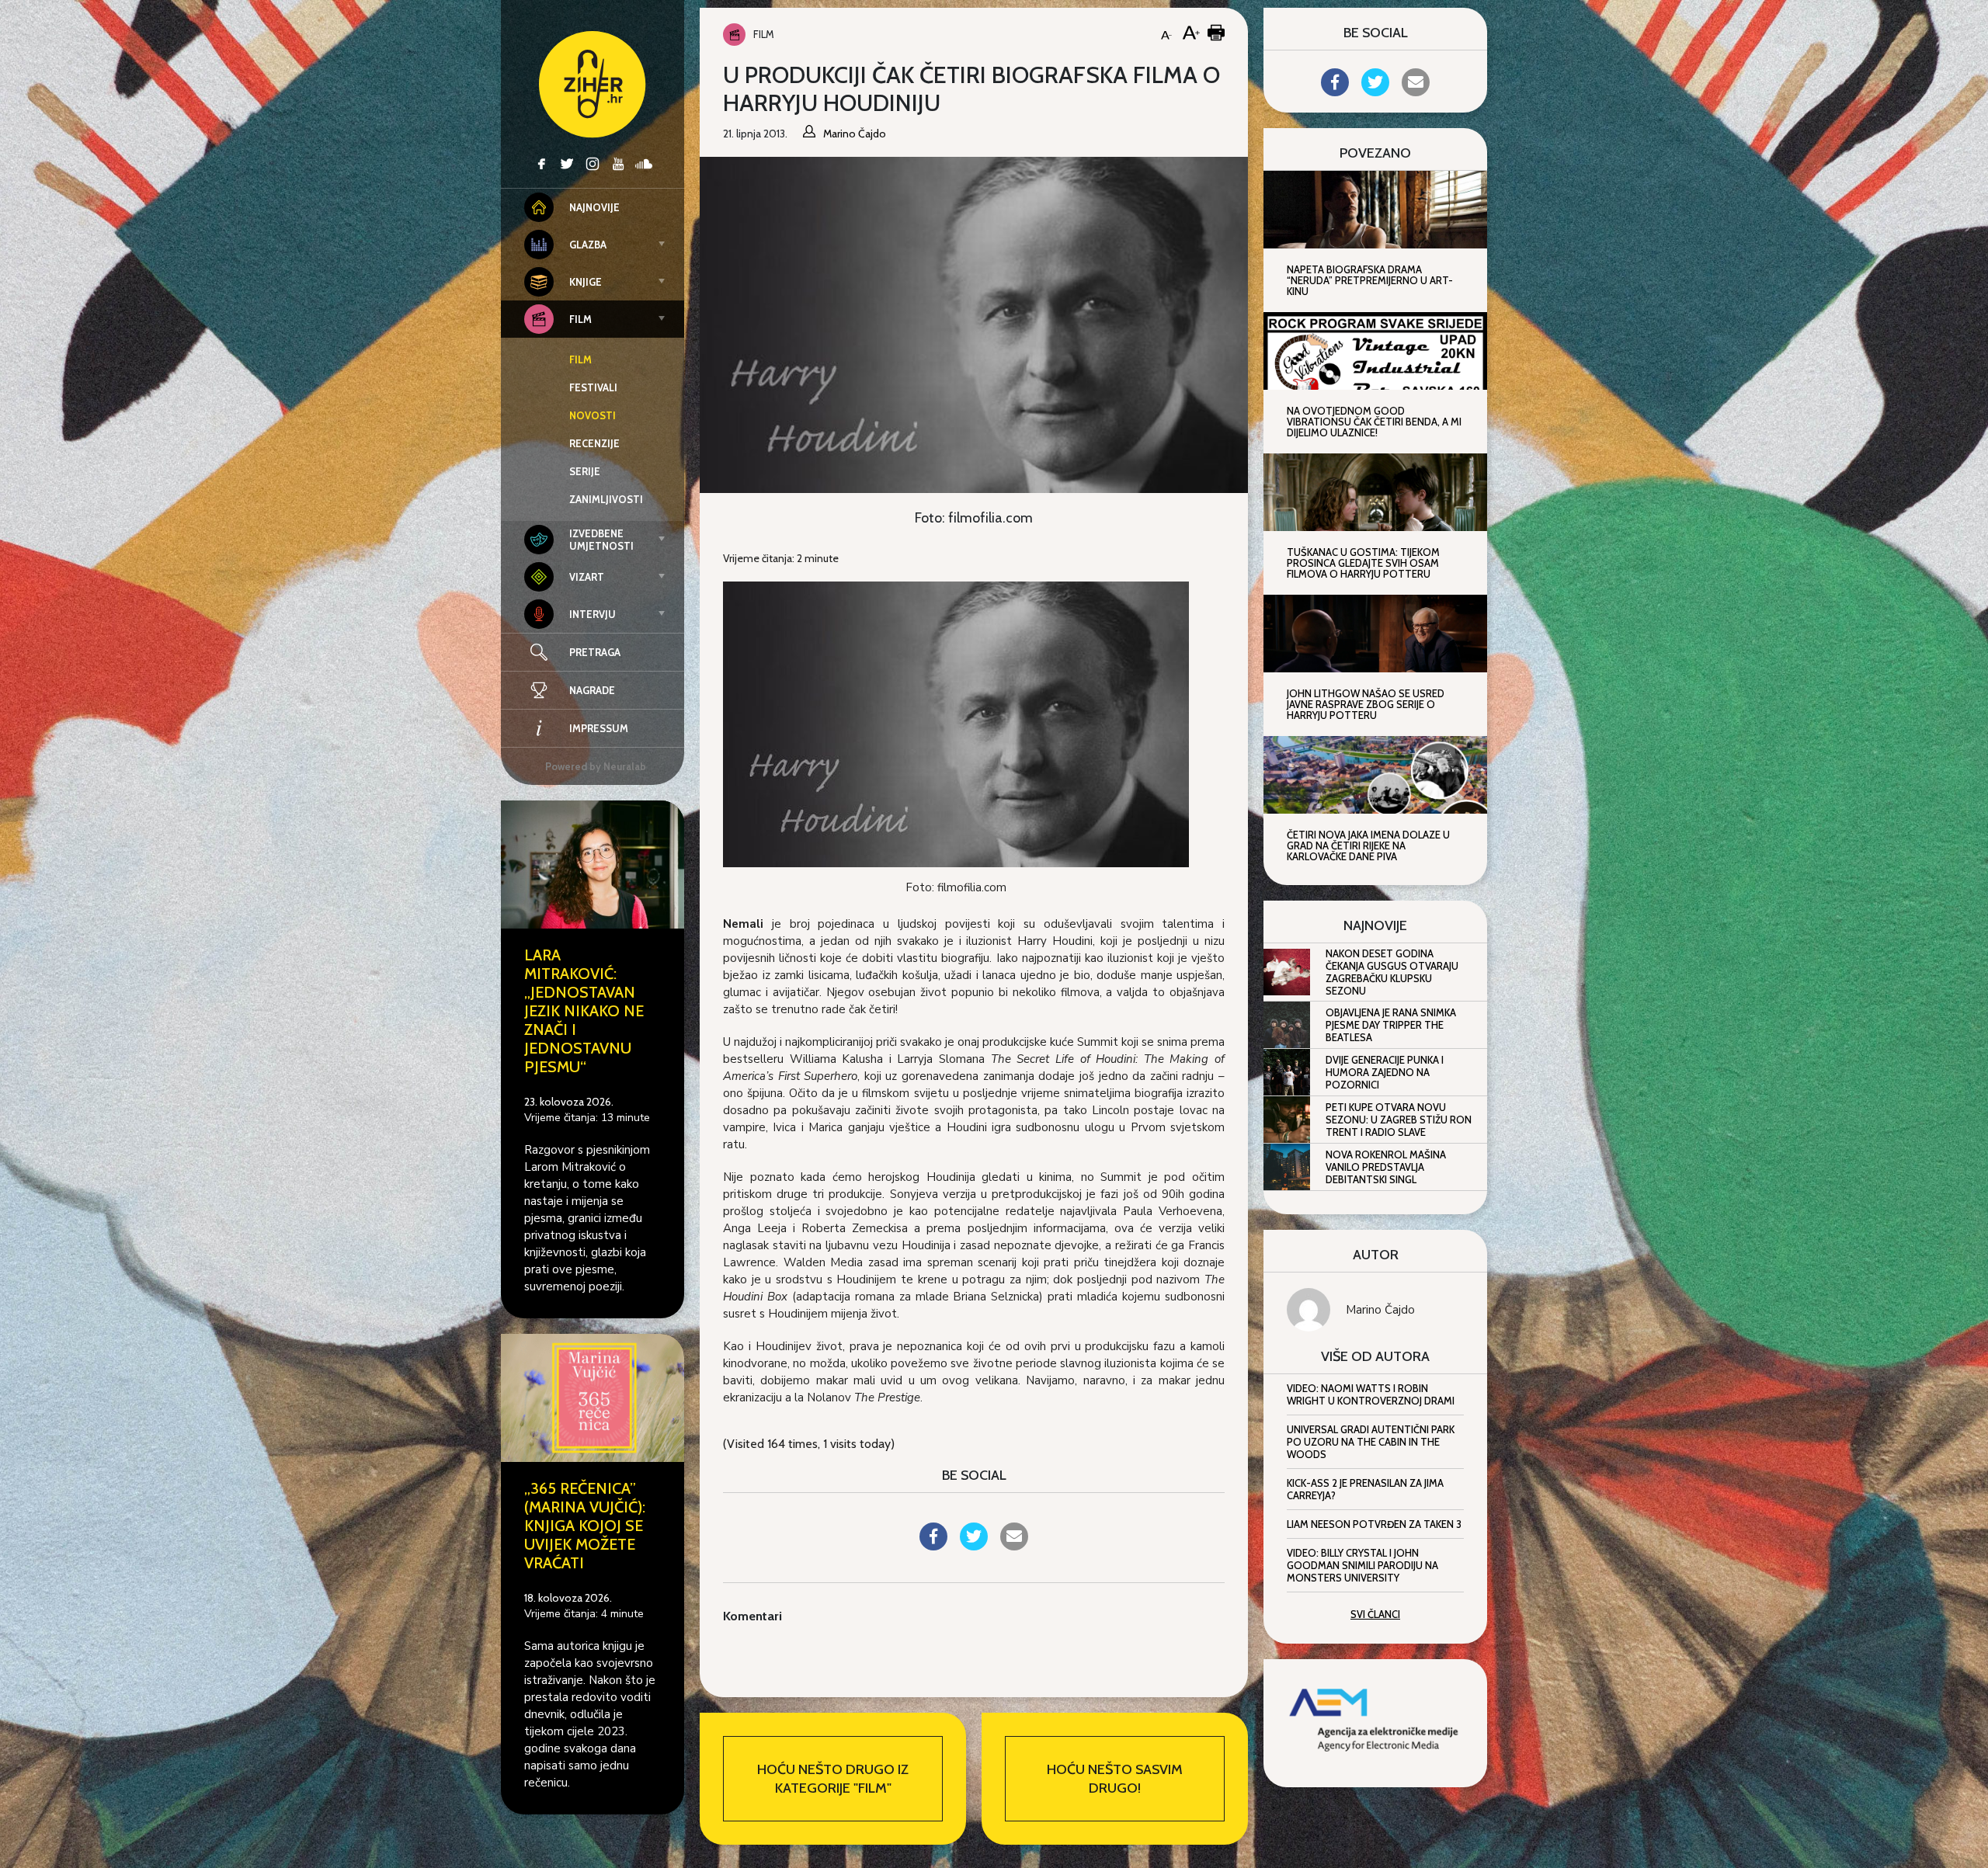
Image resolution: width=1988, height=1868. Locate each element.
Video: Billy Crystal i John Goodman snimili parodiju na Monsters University (1362, 1565)
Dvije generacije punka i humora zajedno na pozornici (1385, 1072)
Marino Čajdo (1380, 1310)
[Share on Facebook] (933, 1546)
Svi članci (1375, 1614)
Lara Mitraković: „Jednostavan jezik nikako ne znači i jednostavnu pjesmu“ (584, 1011)
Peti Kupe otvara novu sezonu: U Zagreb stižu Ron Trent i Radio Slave (1399, 1120)
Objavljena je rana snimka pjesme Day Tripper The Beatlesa (1391, 1025)
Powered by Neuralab (596, 766)
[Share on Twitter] (974, 1546)
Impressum (599, 728)
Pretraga (595, 652)
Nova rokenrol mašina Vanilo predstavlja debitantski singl (1386, 1167)
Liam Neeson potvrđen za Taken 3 (1374, 1524)
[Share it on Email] (1014, 1546)
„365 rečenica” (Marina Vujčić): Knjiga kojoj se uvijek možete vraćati (585, 1526)
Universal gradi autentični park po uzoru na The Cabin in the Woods (1371, 1442)
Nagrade (592, 690)
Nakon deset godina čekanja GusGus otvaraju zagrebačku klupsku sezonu (1392, 972)
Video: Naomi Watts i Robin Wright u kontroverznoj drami (1371, 1394)
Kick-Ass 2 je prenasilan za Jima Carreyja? (1365, 1489)
